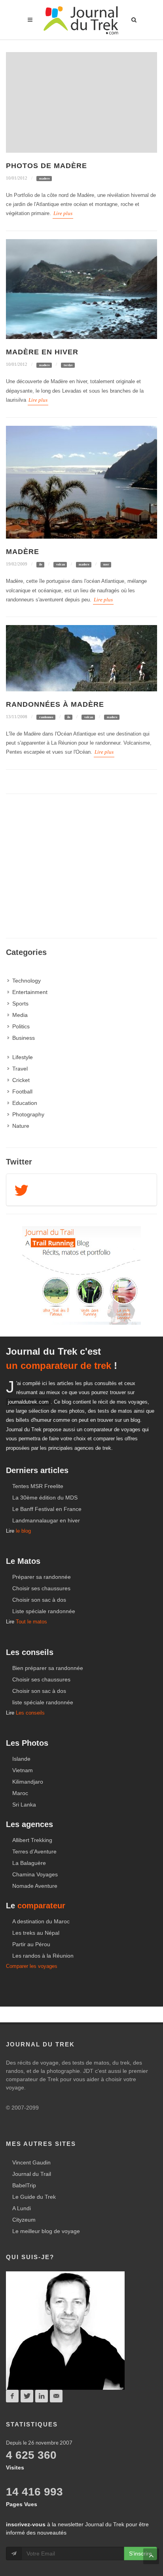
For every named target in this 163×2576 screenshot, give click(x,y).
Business (24, 1038)
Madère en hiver (42, 352)
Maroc (20, 1793)
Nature (21, 1126)
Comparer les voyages (32, 1966)
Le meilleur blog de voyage (46, 2231)
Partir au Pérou (31, 1944)
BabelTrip (24, 2185)
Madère (23, 552)
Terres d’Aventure (34, 1851)
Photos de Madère (46, 166)
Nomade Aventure (35, 1886)
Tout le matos (31, 1622)
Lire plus (63, 213)
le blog (23, 1531)
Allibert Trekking (32, 1840)
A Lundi (22, 2208)
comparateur (41, 1906)
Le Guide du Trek (34, 2197)
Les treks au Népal (36, 1933)
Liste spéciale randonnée (44, 1611)
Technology (27, 981)
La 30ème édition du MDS (45, 1498)
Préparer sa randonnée (42, 1577)
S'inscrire (140, 2554)
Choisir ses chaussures (41, 1588)
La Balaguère (29, 1863)
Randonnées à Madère (55, 704)
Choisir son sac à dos (39, 1600)
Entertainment (30, 992)
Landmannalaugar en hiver (46, 1520)
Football (22, 1091)
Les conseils (30, 1713)
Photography (28, 1114)
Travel (20, 1069)
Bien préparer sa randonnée (48, 1668)
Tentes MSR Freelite (38, 1486)
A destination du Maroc (41, 1921)
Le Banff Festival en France (47, 1509)
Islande (21, 1759)
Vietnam (23, 1770)
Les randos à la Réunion (43, 1956)
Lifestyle (23, 1057)
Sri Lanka (24, 1805)
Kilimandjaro (28, 1782)
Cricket (21, 1080)
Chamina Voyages (35, 1874)
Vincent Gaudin (31, 2162)
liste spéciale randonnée (43, 1702)
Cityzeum (24, 2220)
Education (25, 1103)
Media (20, 1015)
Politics (21, 1026)
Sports (20, 1003)
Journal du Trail (32, 2174)
